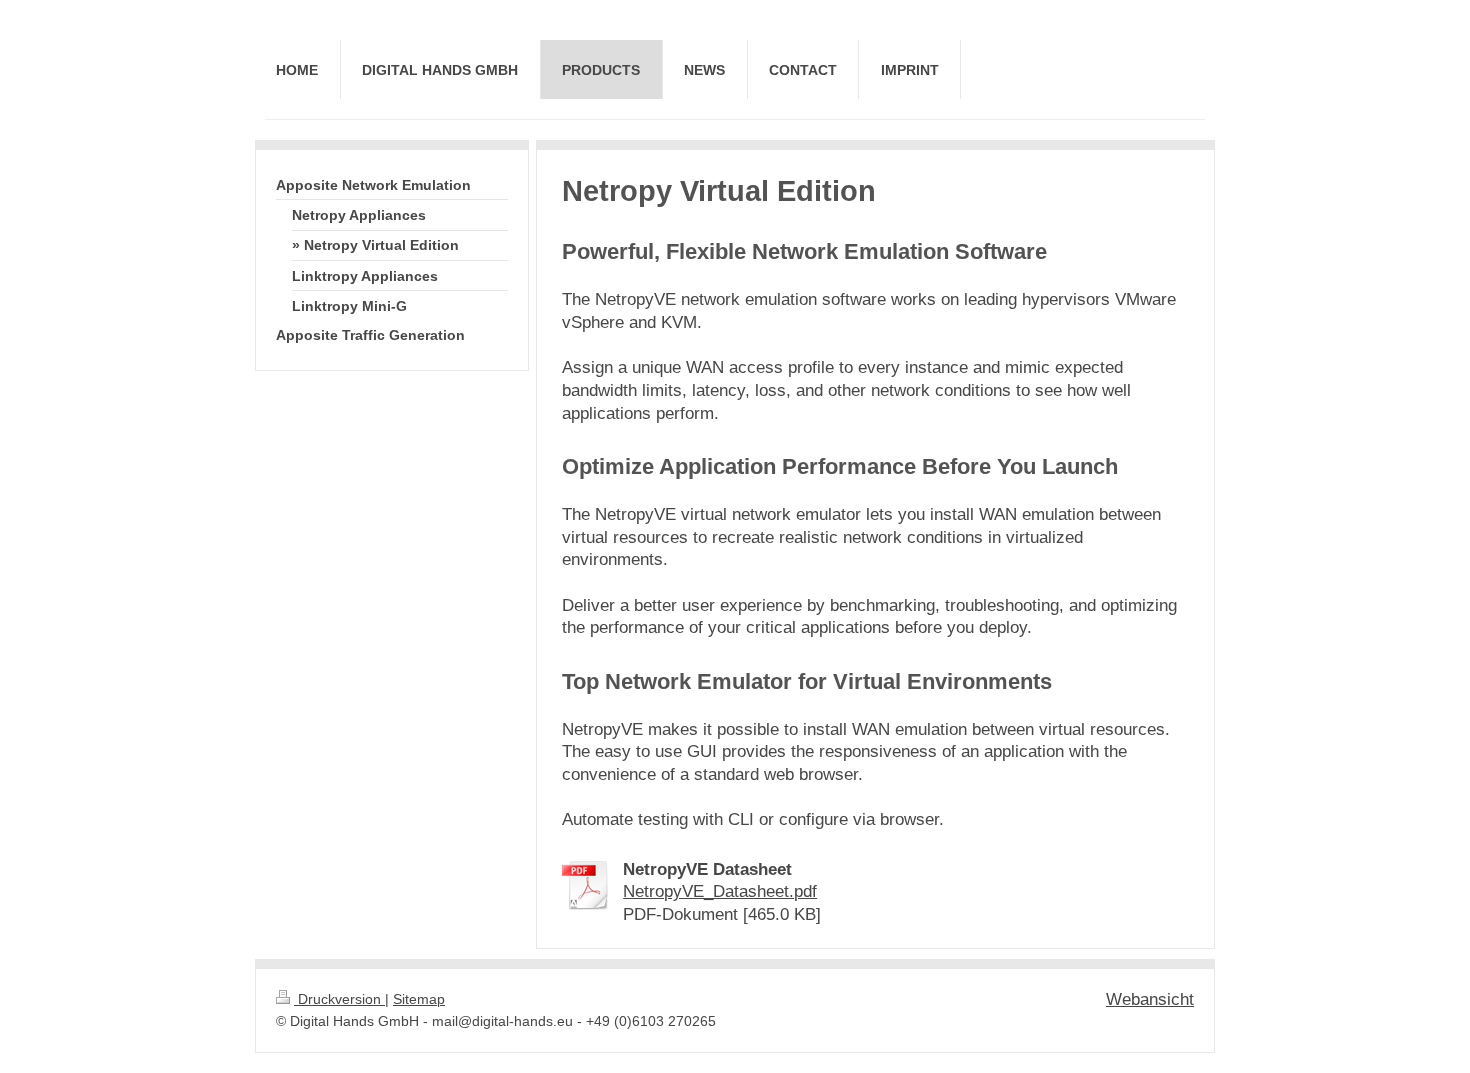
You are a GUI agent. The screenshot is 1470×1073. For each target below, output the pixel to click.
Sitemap (419, 999)
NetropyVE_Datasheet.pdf (720, 891)
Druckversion (339, 999)
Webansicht (1150, 999)
